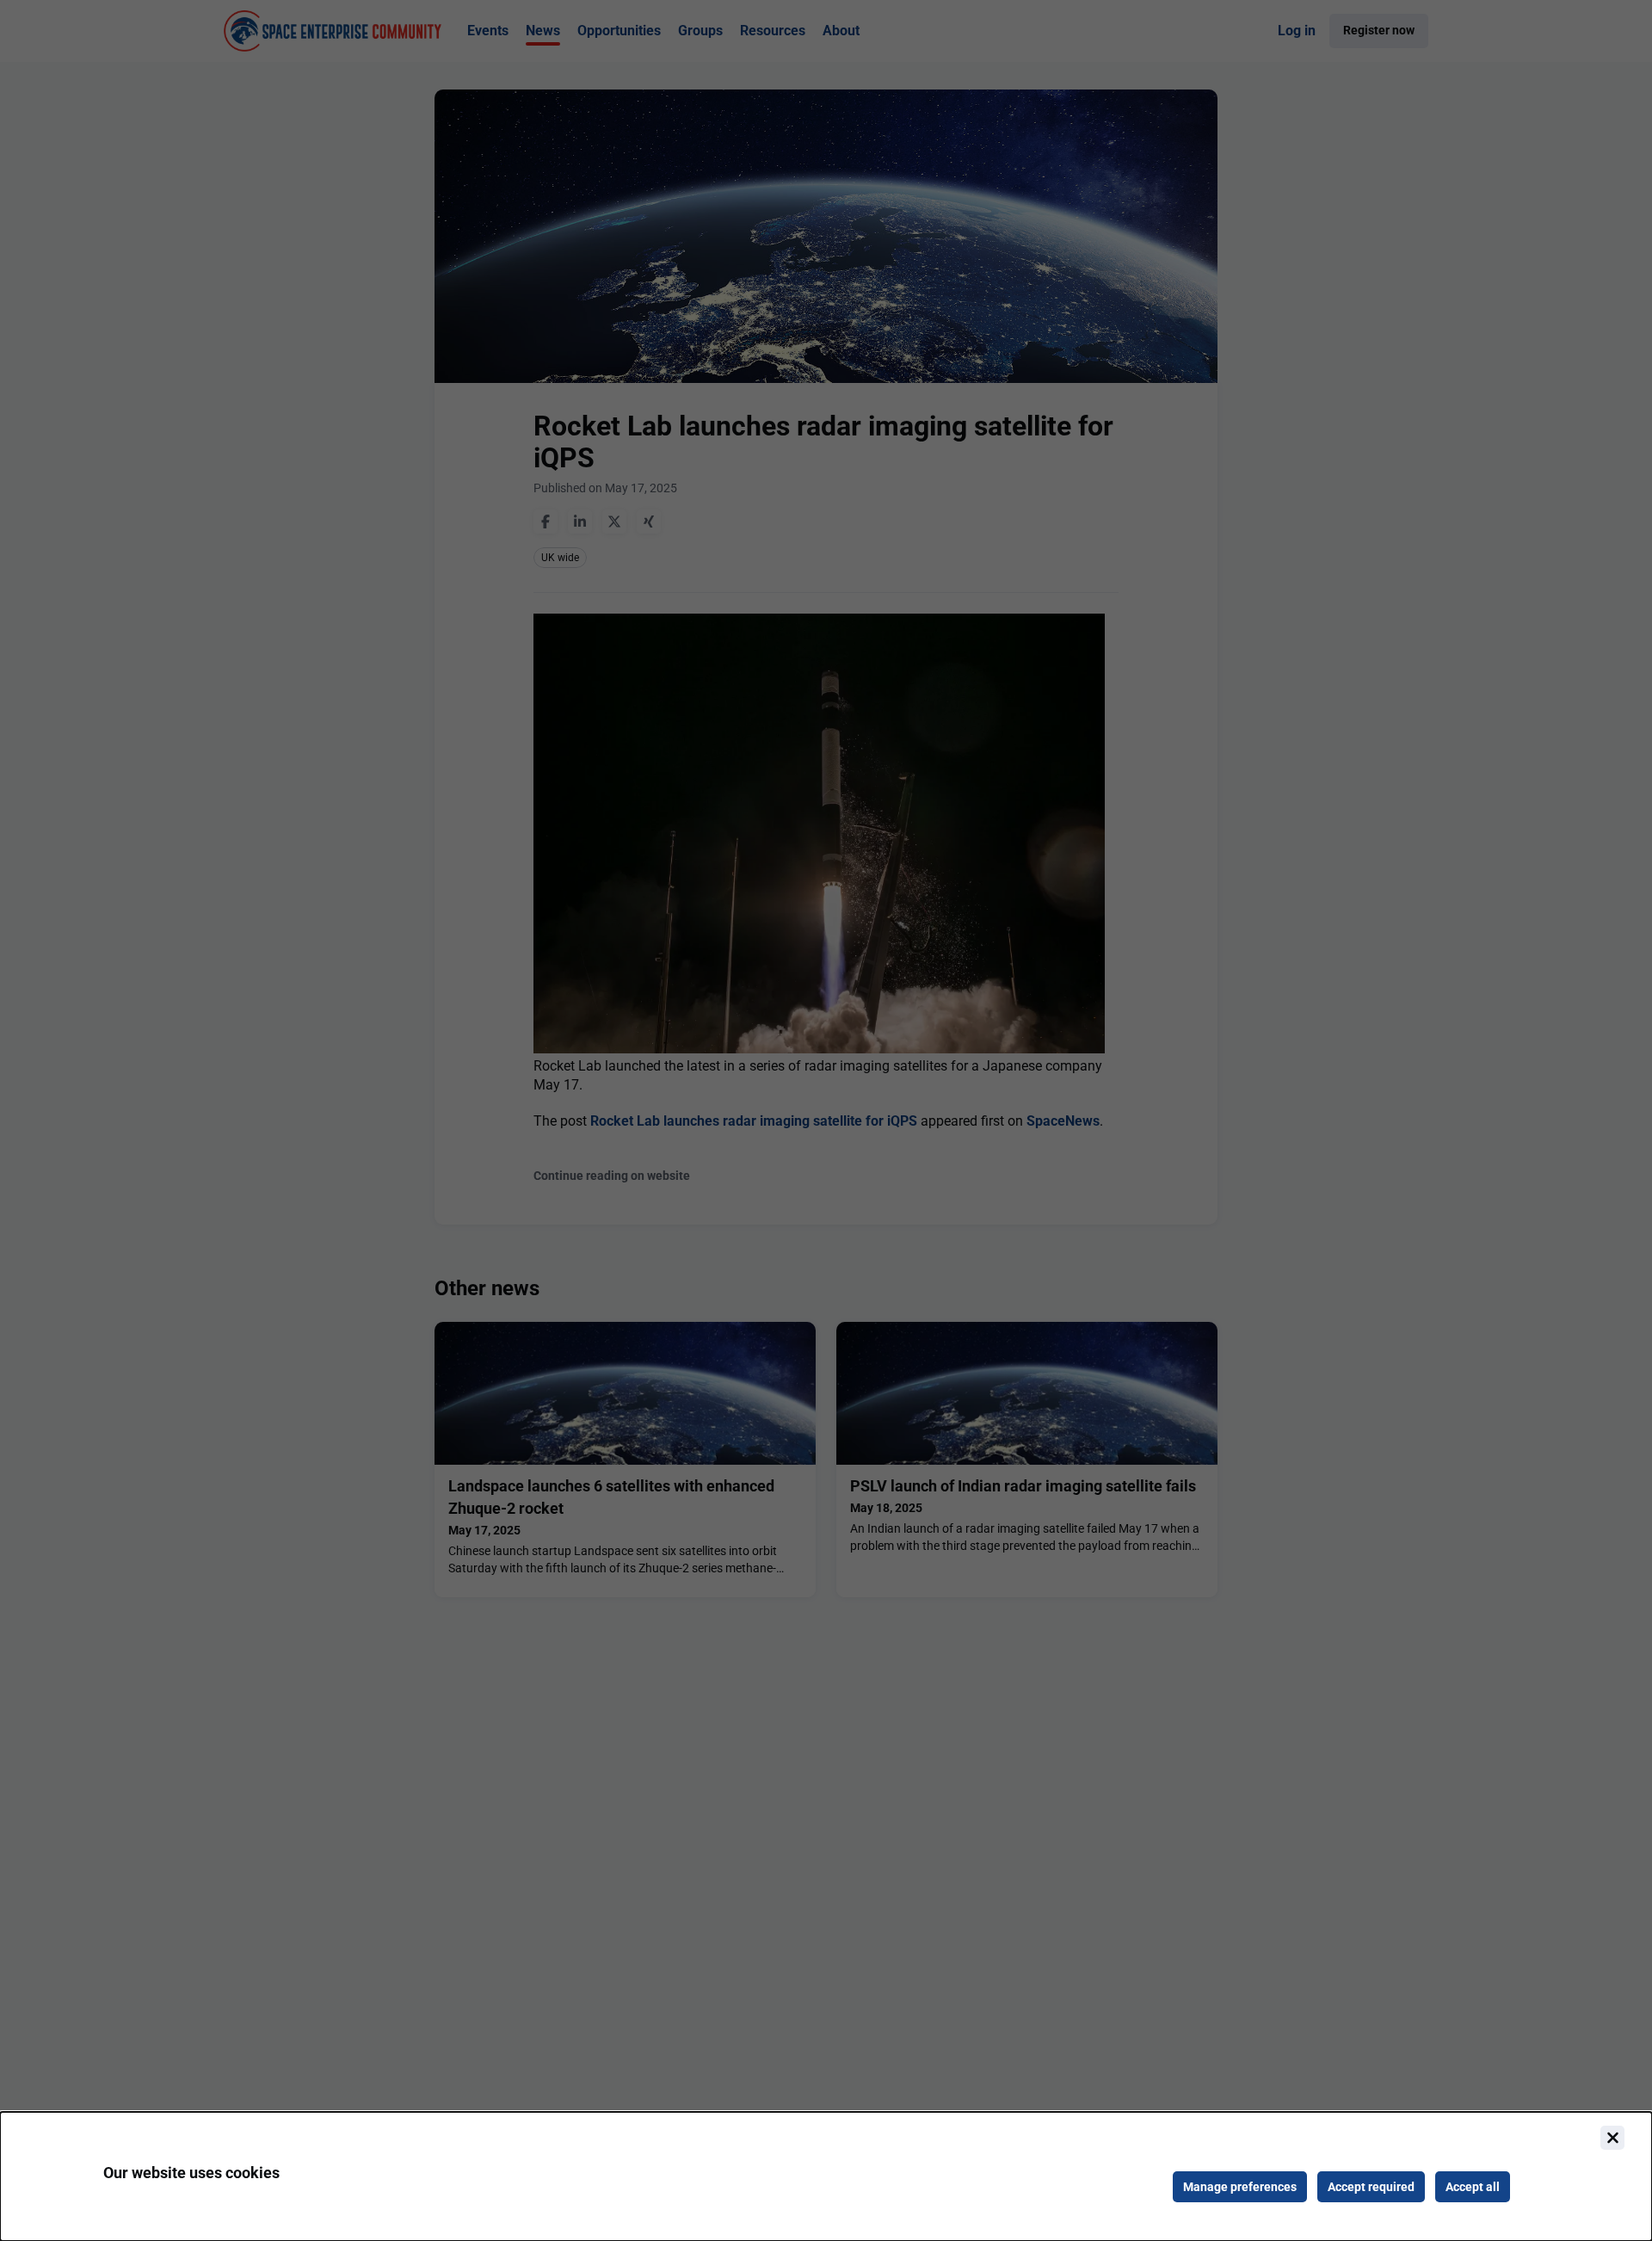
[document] (826, 2176)
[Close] (1612, 2138)
